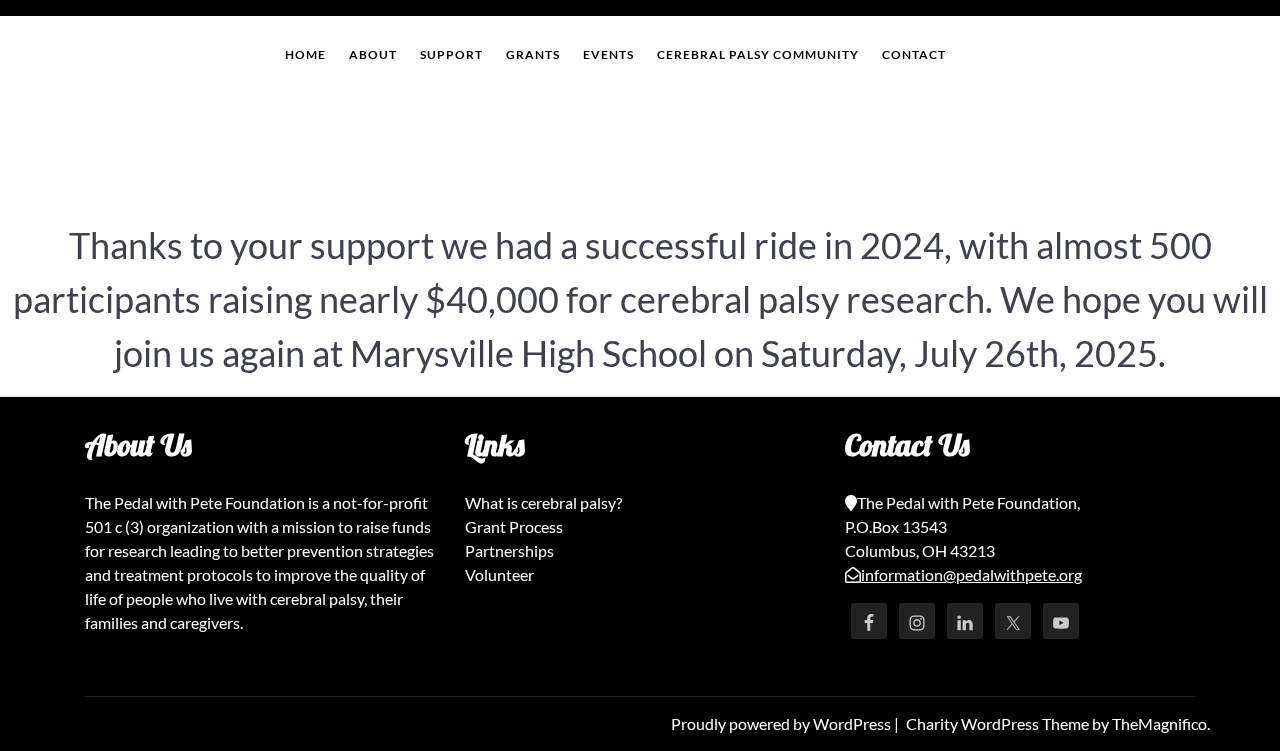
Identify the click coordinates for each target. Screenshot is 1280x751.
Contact (914, 54)
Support (451, 54)
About (373, 54)
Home (305, 54)
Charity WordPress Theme (999, 723)
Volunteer (499, 574)
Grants (533, 54)
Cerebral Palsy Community (758, 54)
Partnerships (509, 550)
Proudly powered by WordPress (782, 723)
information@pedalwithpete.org (971, 574)
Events (608, 54)
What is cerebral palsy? (543, 502)
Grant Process (514, 526)
